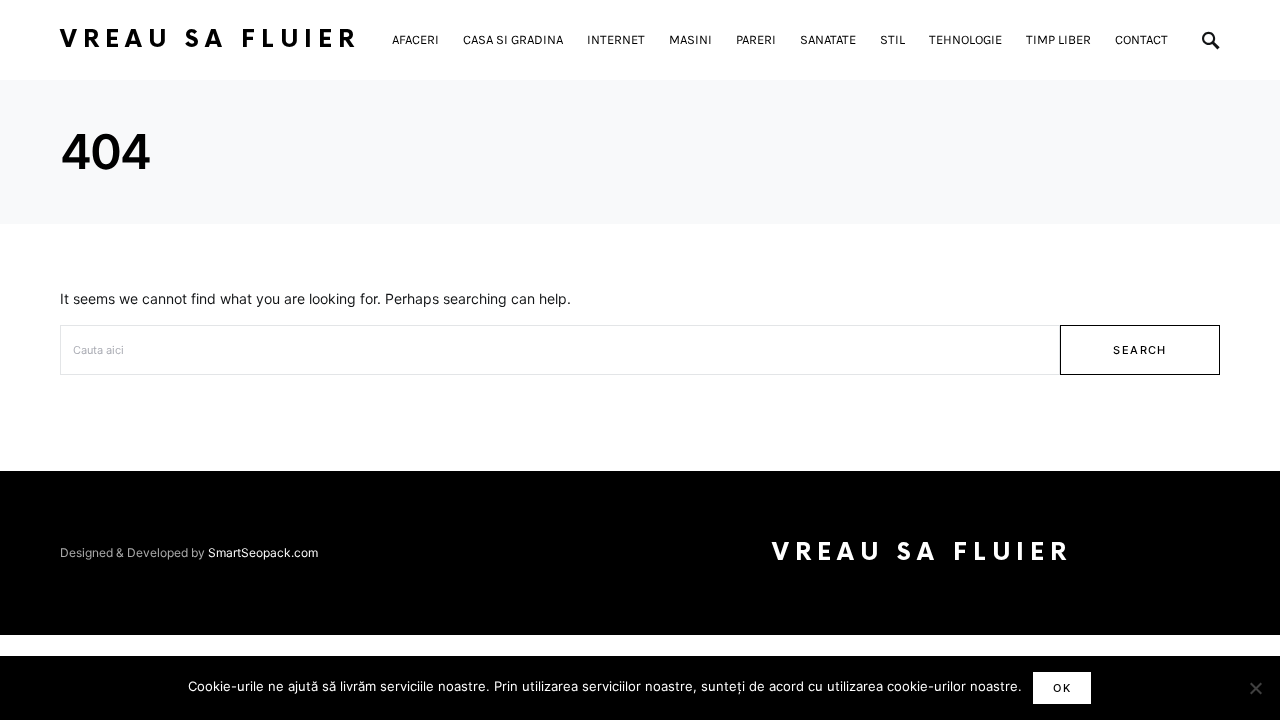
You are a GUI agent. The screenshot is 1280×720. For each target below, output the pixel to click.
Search (1139, 350)
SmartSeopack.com (263, 552)
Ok (1062, 688)
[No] (1255, 688)
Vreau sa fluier (210, 39)
